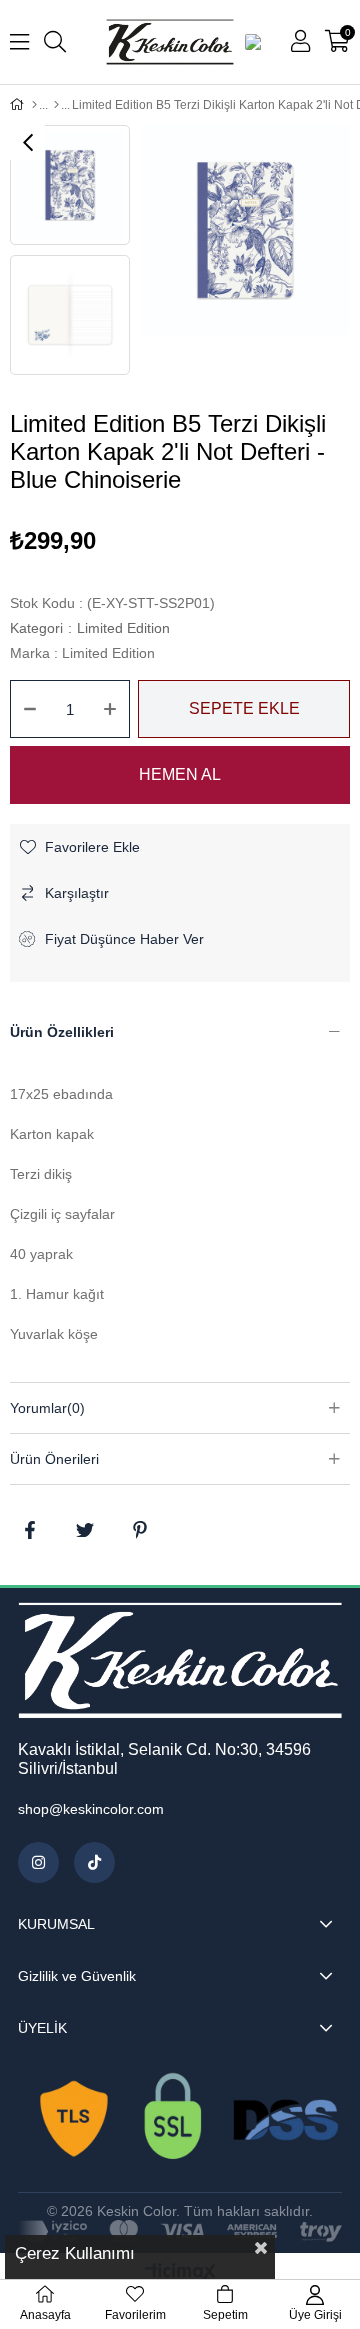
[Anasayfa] (34, 105)
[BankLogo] (180, 2231)
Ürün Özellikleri (62, 1032)
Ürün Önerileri (54, 1459)
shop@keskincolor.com (91, 1809)
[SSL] (180, 2120)
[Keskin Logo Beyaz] (180, 1660)
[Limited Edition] (56, 105)
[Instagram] (38, 1862)
